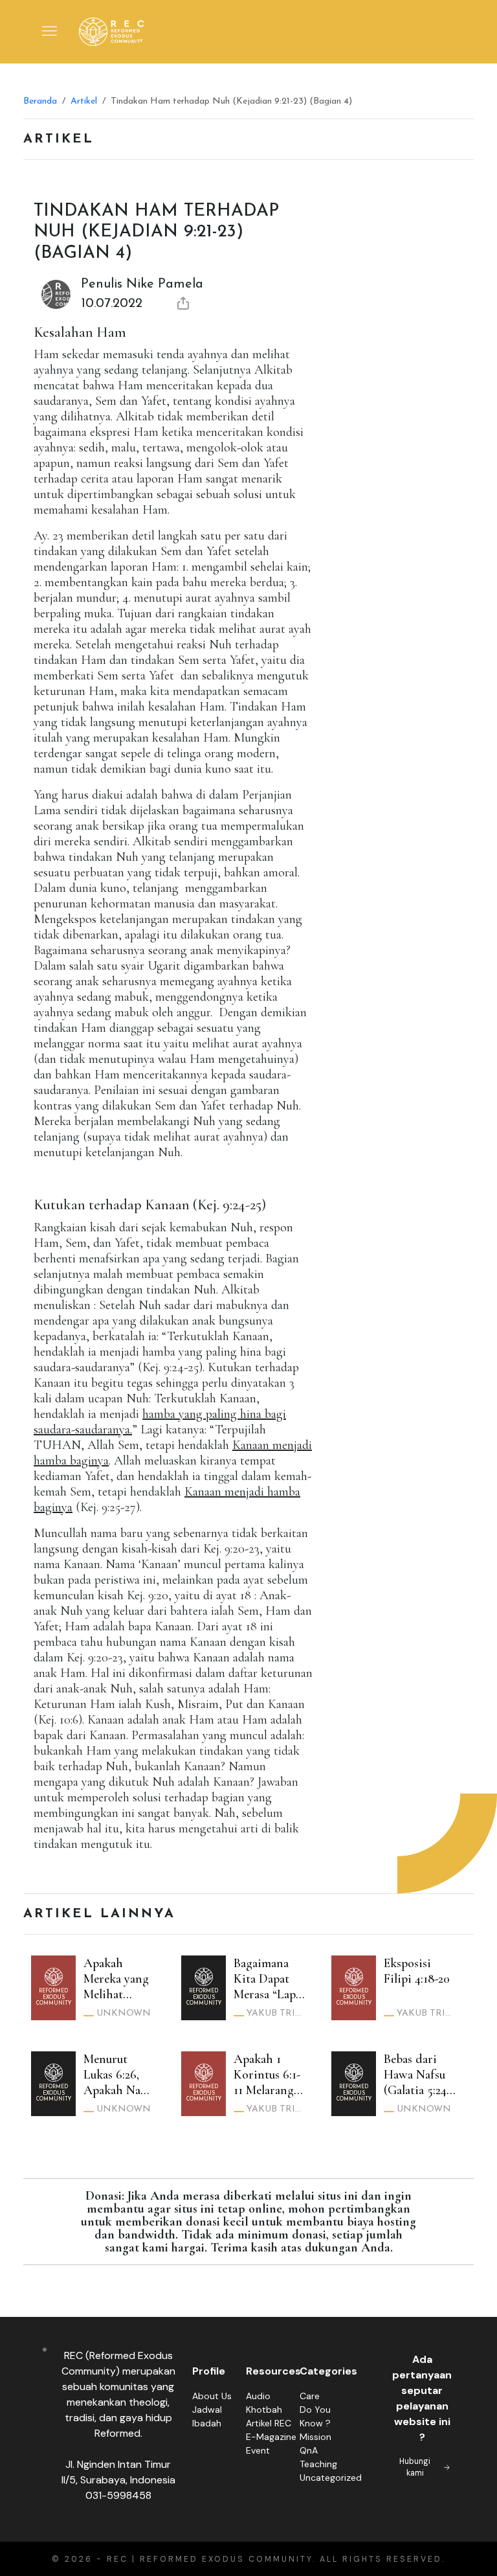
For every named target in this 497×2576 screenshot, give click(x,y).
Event (258, 2450)
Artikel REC (269, 2423)
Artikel (84, 101)
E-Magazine (271, 2437)
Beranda (40, 101)
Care (310, 2396)
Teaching (318, 2464)
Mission (315, 2437)
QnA (309, 2450)
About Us (212, 2396)
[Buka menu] (50, 32)
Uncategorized (331, 2478)
